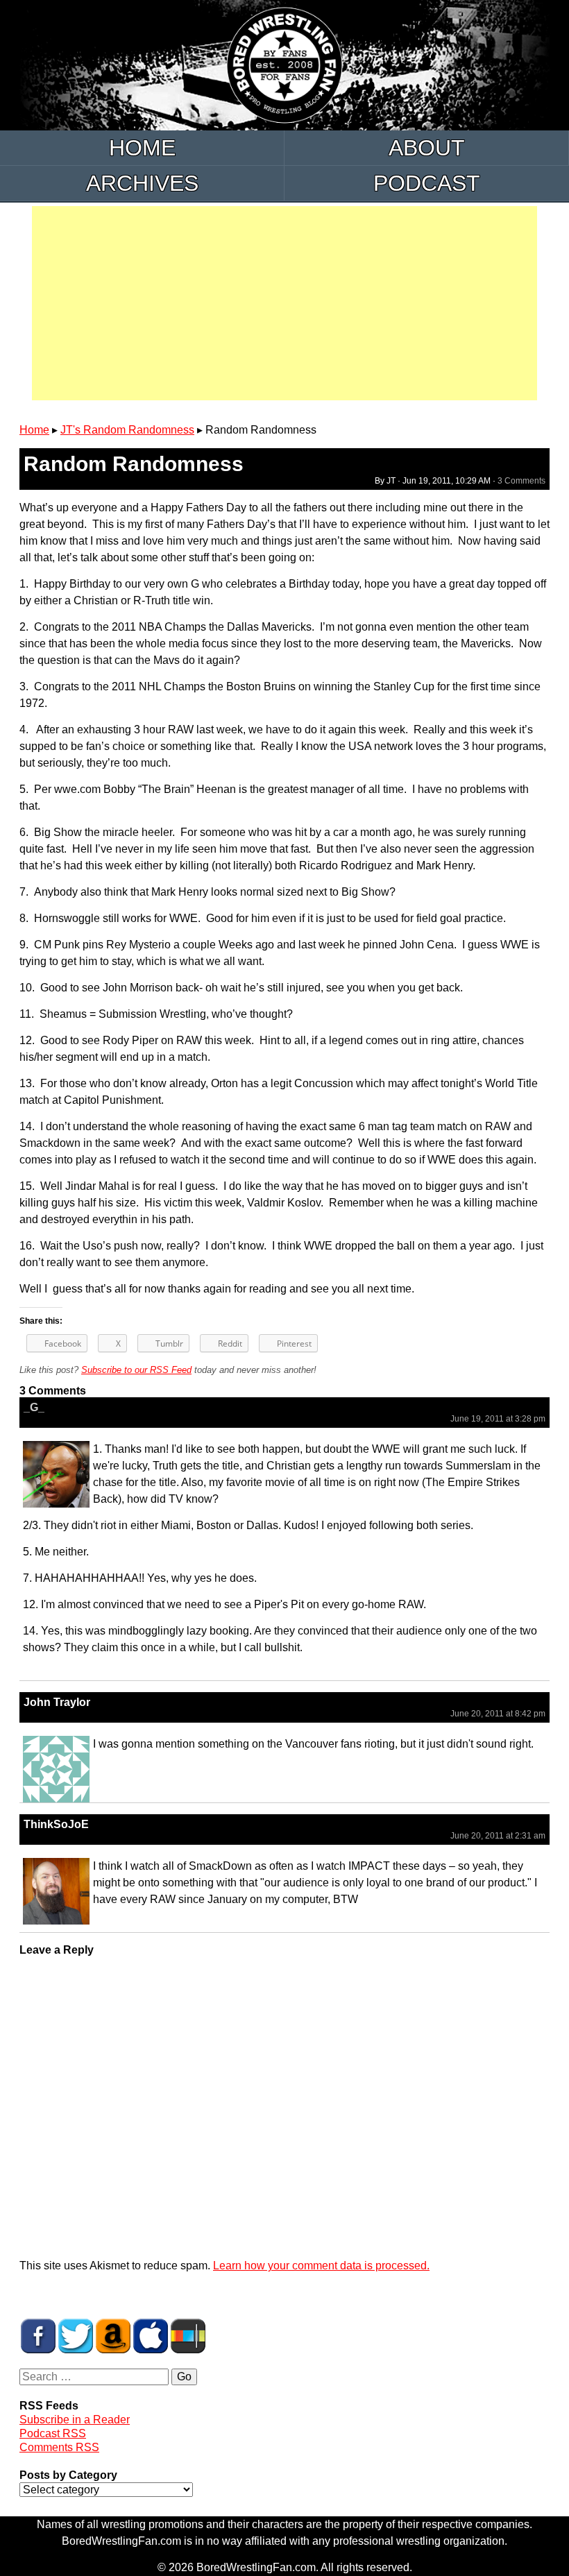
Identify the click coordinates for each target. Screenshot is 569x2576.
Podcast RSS (53, 2433)
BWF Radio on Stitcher (188, 2336)
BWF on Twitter (76, 2336)
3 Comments (521, 481)
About (427, 148)
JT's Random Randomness (127, 430)
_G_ (34, 1407)
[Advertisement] (284, 303)
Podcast (427, 183)
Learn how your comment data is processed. (321, 2266)
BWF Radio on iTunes (151, 2336)
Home (142, 148)
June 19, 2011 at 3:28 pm (498, 1419)
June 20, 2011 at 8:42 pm (498, 1714)
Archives (142, 183)
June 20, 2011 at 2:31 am (498, 1836)
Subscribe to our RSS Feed (136, 1370)
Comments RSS (59, 2447)
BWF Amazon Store (113, 2336)
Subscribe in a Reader (75, 2420)
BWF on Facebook (38, 2336)
